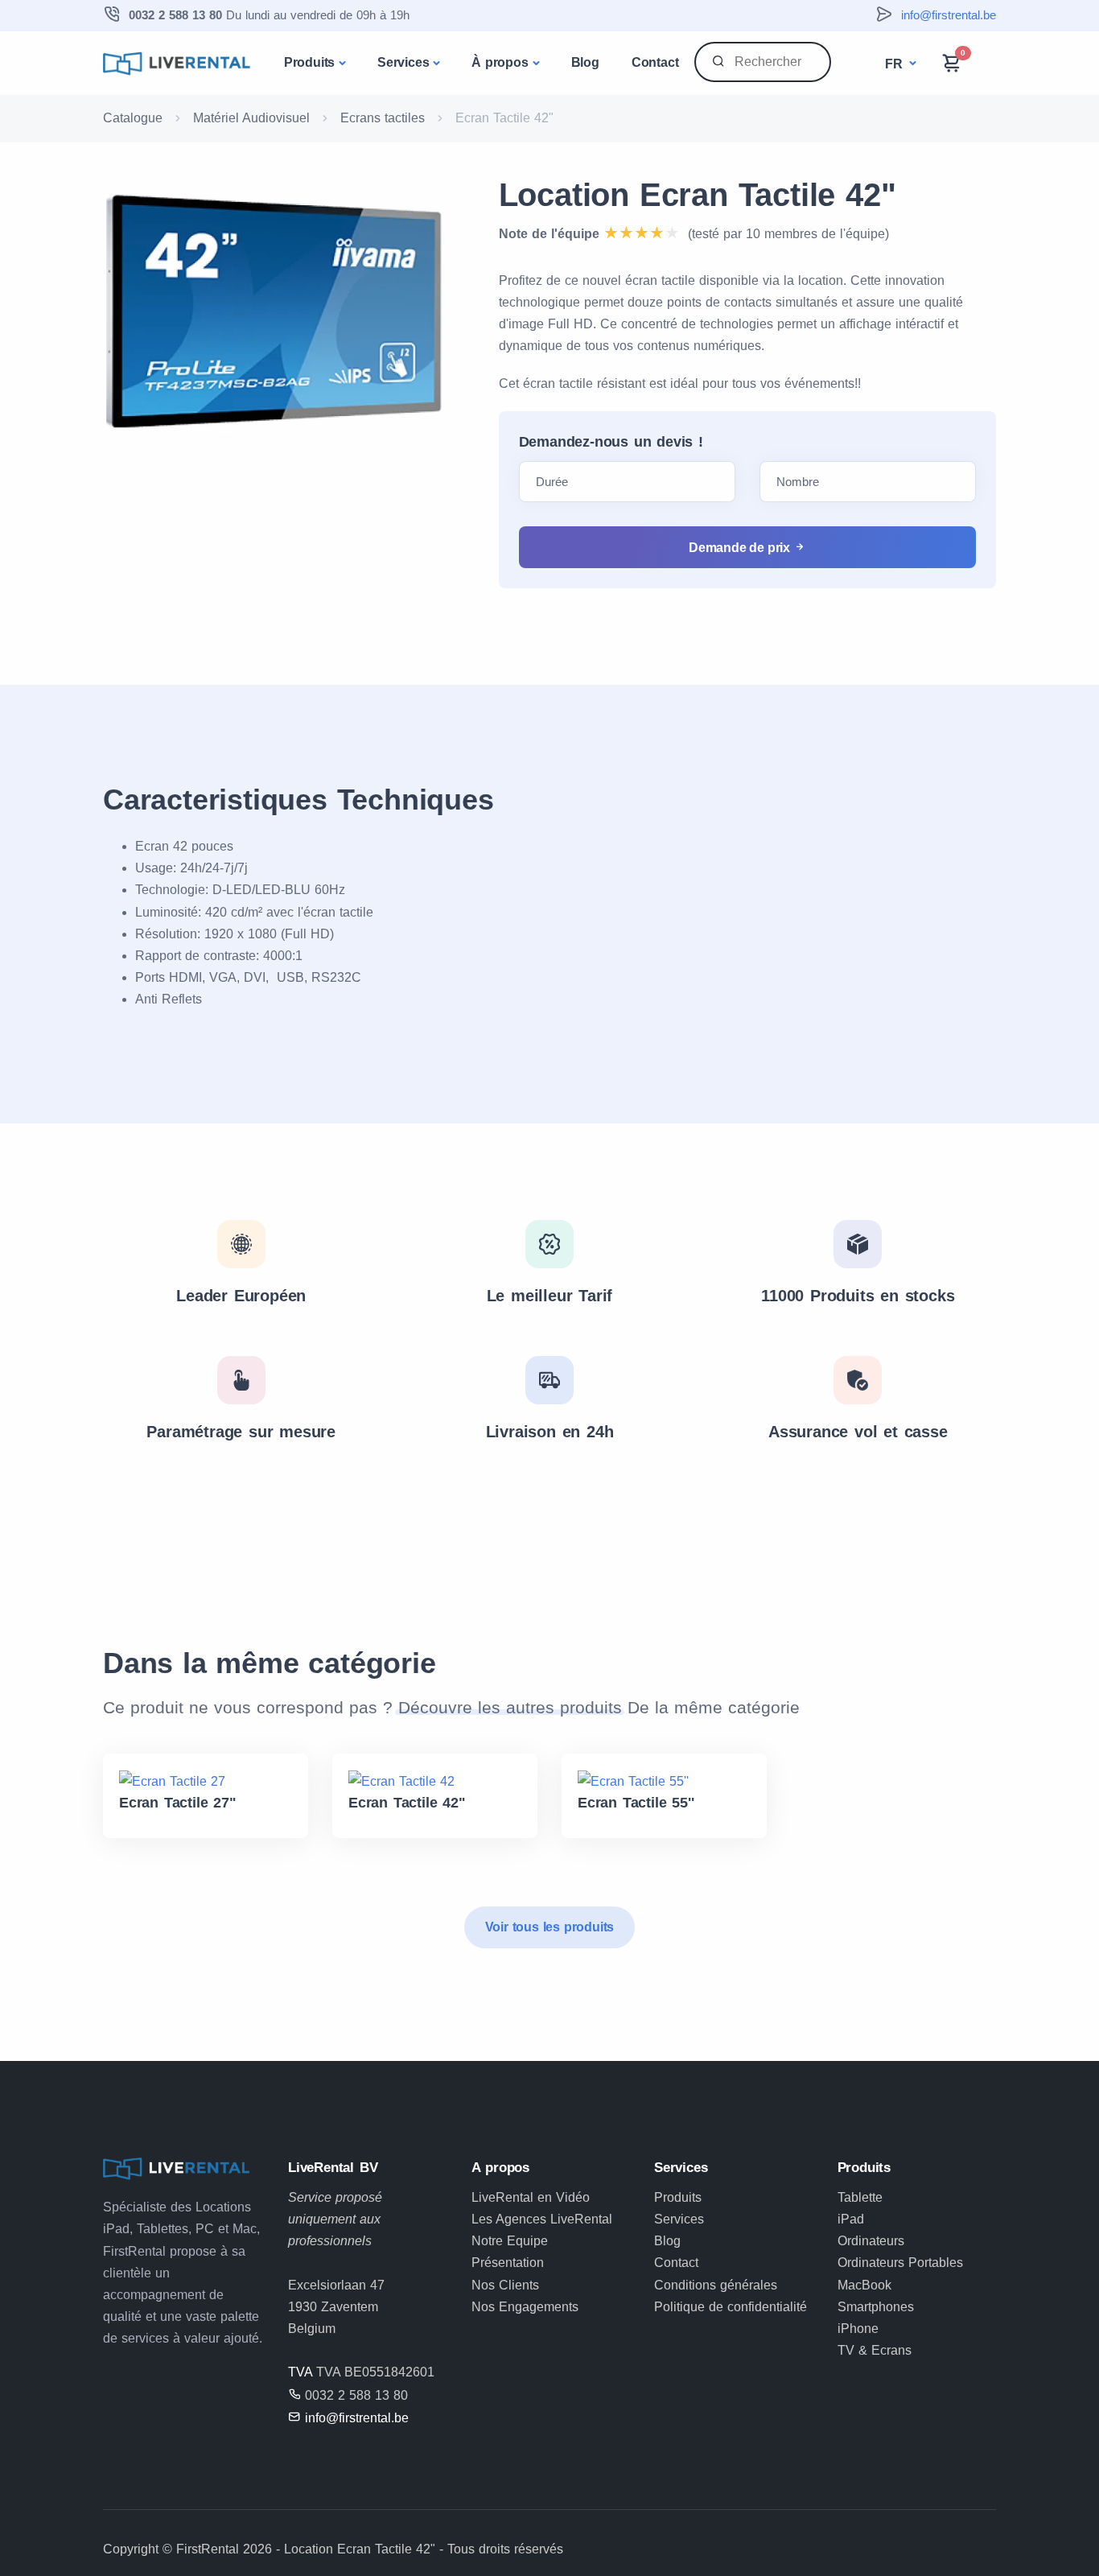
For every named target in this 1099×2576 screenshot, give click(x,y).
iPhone (858, 2329)
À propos (500, 62)
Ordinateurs (871, 2241)
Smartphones (876, 2307)
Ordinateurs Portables (900, 2263)
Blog (585, 62)
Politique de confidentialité (731, 2307)
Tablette (860, 2197)
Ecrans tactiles (383, 118)
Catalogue (133, 118)
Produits (309, 62)
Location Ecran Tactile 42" (698, 195)
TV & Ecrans (875, 2350)
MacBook (864, 2285)
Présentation (508, 2263)
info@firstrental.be (949, 15)
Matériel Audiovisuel (251, 118)
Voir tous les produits (550, 1927)
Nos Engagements (525, 2307)
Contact (655, 62)
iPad (851, 2219)
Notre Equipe (510, 2241)
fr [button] (895, 64)
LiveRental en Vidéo (531, 2197)
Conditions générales (716, 2285)
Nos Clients (505, 2285)
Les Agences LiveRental (542, 2219)
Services (403, 62)
